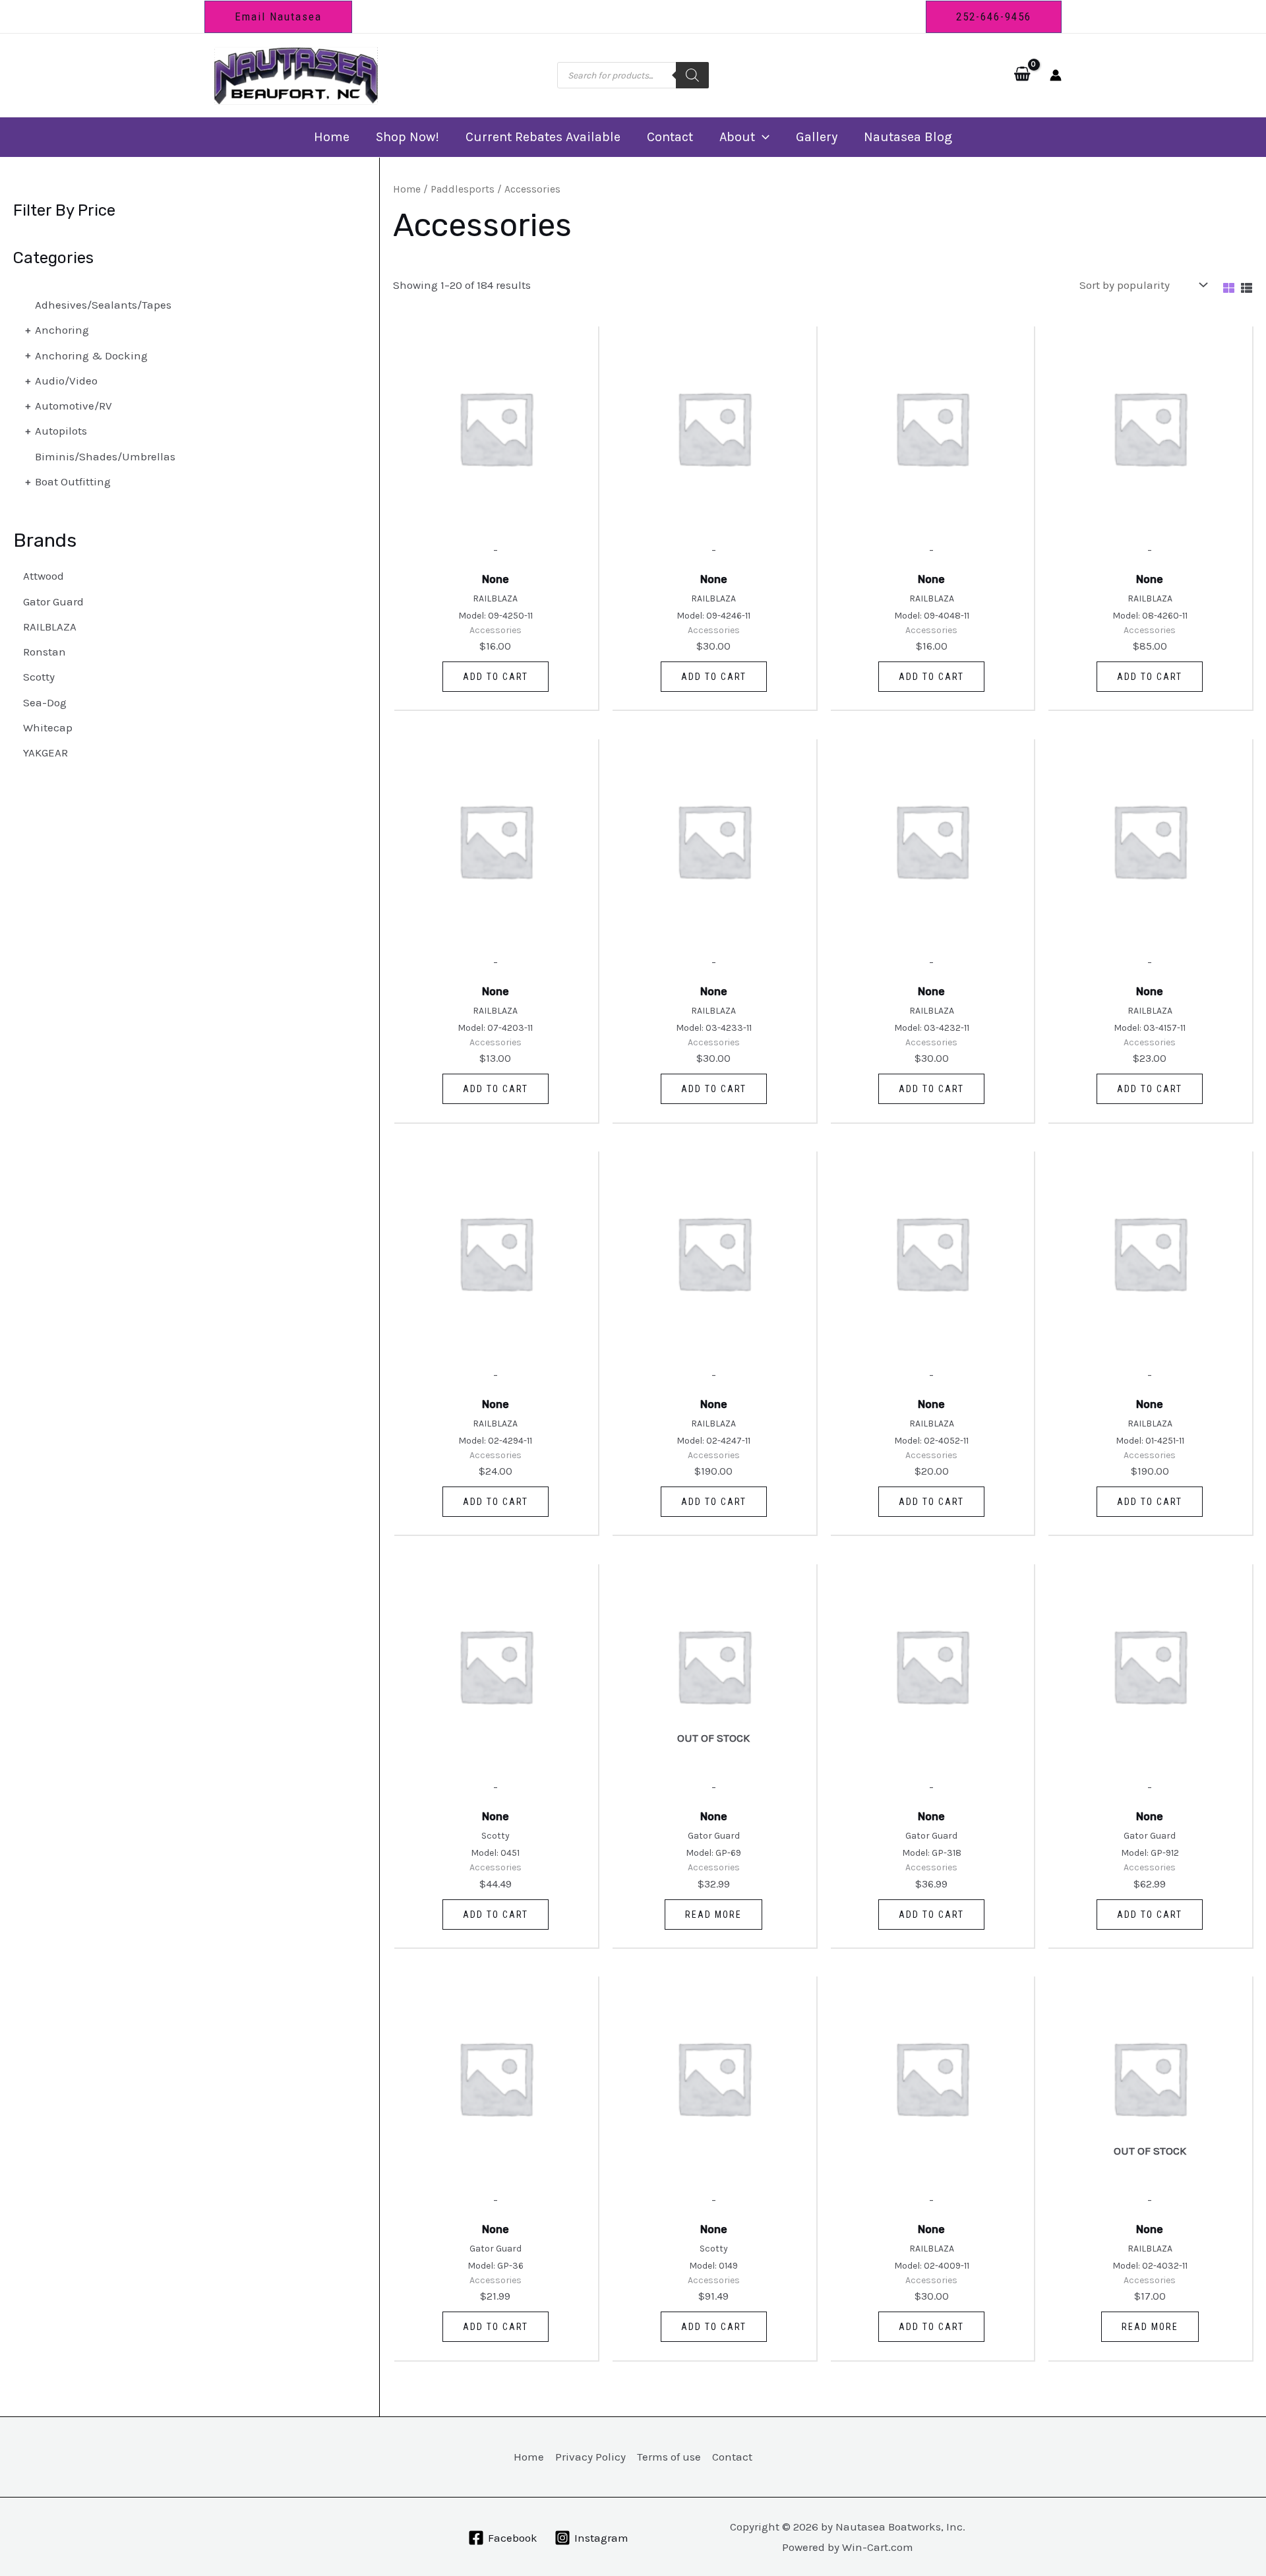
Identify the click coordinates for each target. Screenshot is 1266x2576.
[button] (278, 17)
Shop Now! (407, 137)
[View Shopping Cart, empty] (1022, 75)
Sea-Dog (45, 702)
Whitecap (48, 727)
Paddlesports (463, 189)
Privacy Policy (590, 2457)
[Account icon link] (1056, 75)
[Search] (692, 75)
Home (332, 137)
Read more (713, 1915)
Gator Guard (53, 601)
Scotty (39, 677)
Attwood (44, 576)
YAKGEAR (45, 752)
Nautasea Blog (908, 137)
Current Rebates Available (543, 137)
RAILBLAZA (50, 627)
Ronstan (45, 652)
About (737, 137)
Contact (670, 137)
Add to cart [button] (496, 677)
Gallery (817, 137)
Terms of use (669, 2457)
